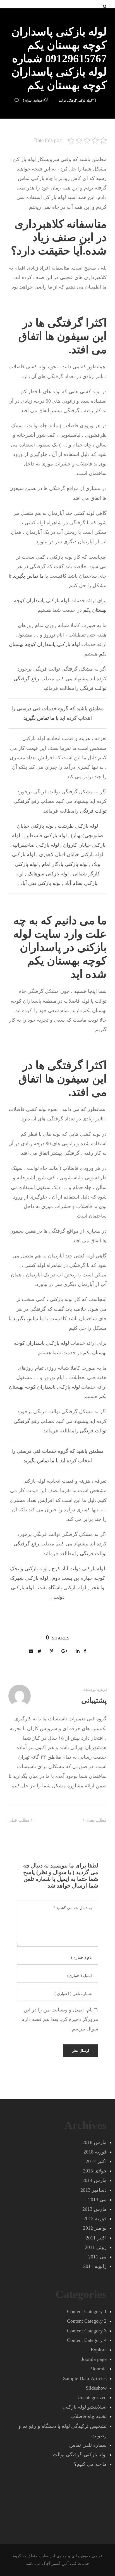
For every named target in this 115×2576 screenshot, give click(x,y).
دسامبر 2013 (94, 2190)
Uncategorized (92, 2397)
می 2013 (97, 2200)
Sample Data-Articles (85, 2378)
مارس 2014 (94, 2180)
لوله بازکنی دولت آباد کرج (78, 1569)
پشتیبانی (94, 1700)
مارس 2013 (94, 2209)
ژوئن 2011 (96, 2247)
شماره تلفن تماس (88, 2445)
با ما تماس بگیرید (30, 576)
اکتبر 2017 (96, 2161)
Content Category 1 (87, 2311)
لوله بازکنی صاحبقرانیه (36, 845)
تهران (28, 100)
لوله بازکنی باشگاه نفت (62, 1588)
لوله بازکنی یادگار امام (65, 864)
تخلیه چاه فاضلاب (88, 2416)
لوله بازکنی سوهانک (48, 874)
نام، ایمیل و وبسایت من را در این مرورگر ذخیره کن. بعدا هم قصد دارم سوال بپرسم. (60, 2019)
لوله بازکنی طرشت (78, 826)
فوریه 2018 (95, 2152)
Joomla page (94, 2359)
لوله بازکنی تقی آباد (40, 883)
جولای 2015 (95, 2171)
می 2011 (97, 2257)
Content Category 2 (87, 2321)
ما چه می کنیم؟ (90, 2464)
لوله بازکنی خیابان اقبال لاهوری (71, 854)
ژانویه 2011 (95, 2266)
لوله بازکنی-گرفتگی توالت (75, 100)
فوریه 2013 (95, 2219)
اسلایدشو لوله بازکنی (85, 2407)
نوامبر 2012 (95, 2228)
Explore (99, 2350)
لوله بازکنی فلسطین (45, 836)
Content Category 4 (87, 2340)
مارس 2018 (94, 2142)
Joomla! (99, 2369)
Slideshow (96, 2388)
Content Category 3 (87, 2331)
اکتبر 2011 (96, 2238)
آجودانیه (39, 100)
